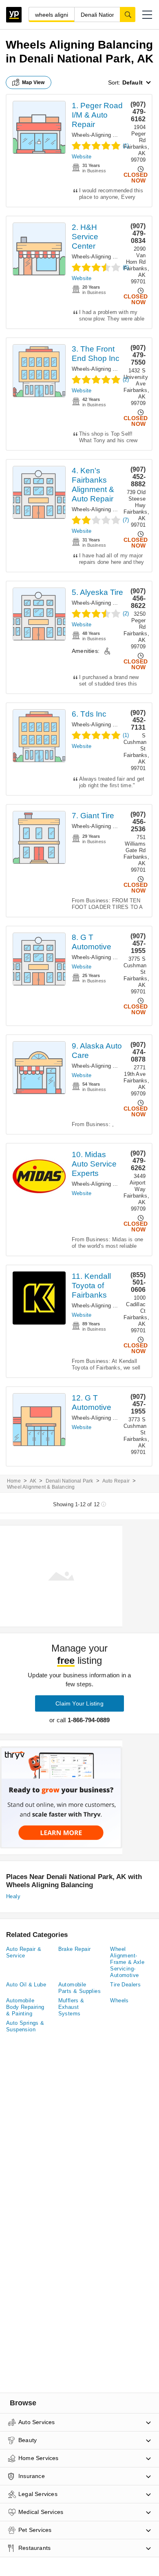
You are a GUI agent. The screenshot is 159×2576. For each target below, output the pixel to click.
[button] (147, 15)
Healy (13, 1896)
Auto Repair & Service (24, 1952)
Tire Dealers (125, 1985)
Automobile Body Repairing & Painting (25, 2007)
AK (33, 1481)
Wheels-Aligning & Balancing (107, 135)
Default (132, 82)
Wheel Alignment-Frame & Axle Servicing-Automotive (127, 1962)
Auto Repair (116, 1481)
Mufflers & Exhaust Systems (71, 2007)
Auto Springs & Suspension (25, 2026)
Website (82, 157)
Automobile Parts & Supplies (79, 1988)
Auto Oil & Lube (26, 1985)
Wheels (119, 2000)
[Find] (128, 14)
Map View (33, 82)
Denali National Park (70, 1481)
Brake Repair (75, 1949)
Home (14, 1481)
